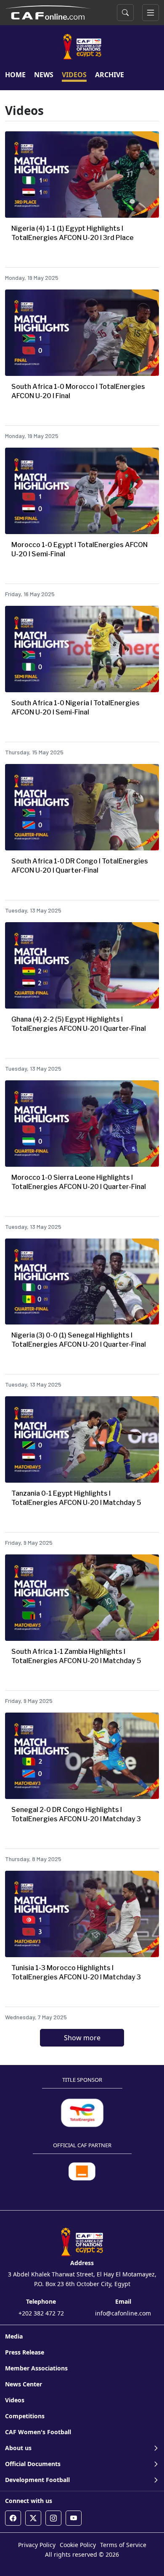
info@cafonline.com (123, 2313)
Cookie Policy (78, 2545)
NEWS (44, 75)
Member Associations (36, 2368)
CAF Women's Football (38, 2432)
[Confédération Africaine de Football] (48, 12)
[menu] (151, 13)
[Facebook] (13, 2518)
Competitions (25, 2416)
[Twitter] (33, 2518)
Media (14, 2336)
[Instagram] (53, 2518)
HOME (15, 75)
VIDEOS (74, 75)
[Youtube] (74, 2518)
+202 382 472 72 (41, 2313)
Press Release (25, 2352)
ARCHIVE (110, 75)
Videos (15, 2400)
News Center (24, 2384)
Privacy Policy (37, 2545)
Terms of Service (123, 2545)
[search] (125, 13)
